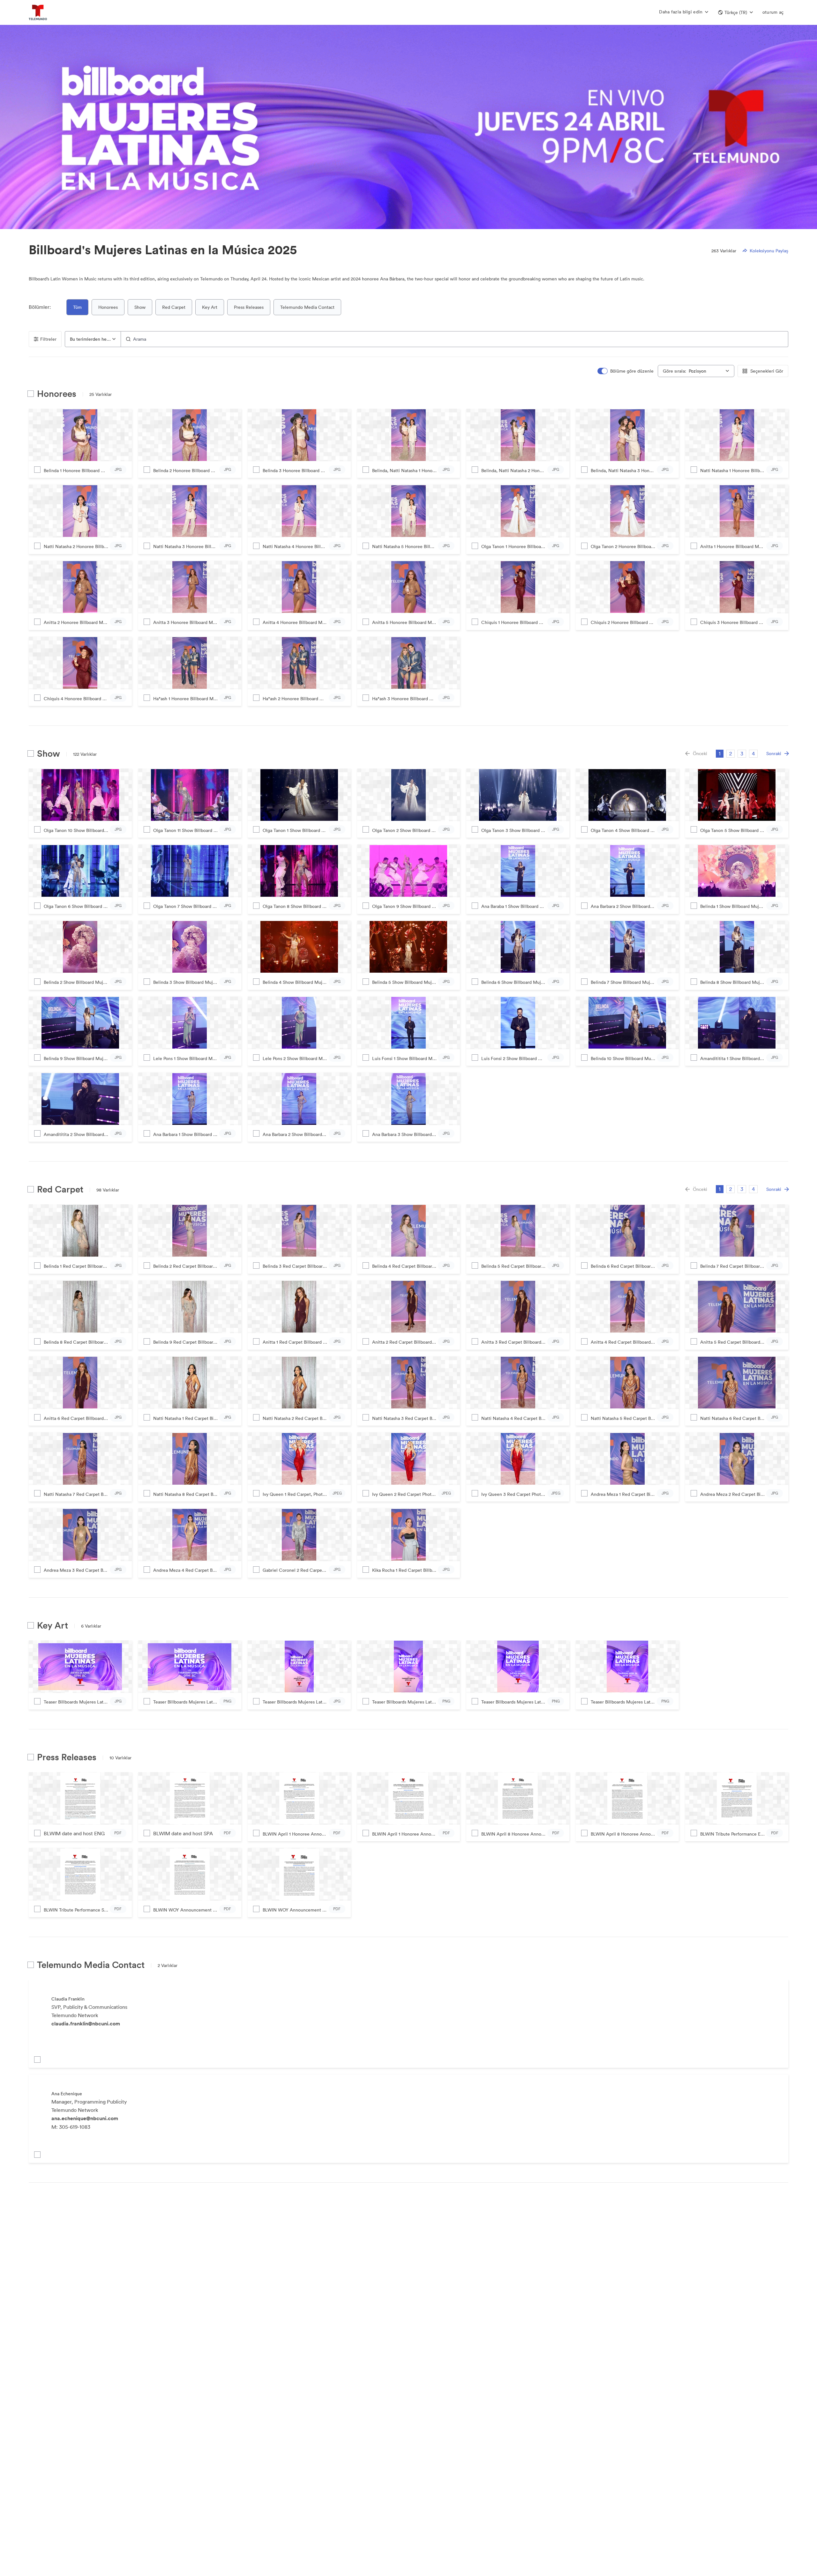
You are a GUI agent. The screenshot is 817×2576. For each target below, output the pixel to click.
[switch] (626, 371)
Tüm (77, 307)
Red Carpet (174, 307)
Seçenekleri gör (767, 371)
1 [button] (720, 753)
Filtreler (48, 339)
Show (140, 307)
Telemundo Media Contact (307, 307)
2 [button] (731, 753)
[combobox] (93, 339)
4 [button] (753, 753)
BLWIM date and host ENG (74, 1833)
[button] (735, 12)
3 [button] (742, 753)
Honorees (108, 307)
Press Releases (249, 307)
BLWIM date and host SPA (183, 1833)
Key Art (210, 307)
